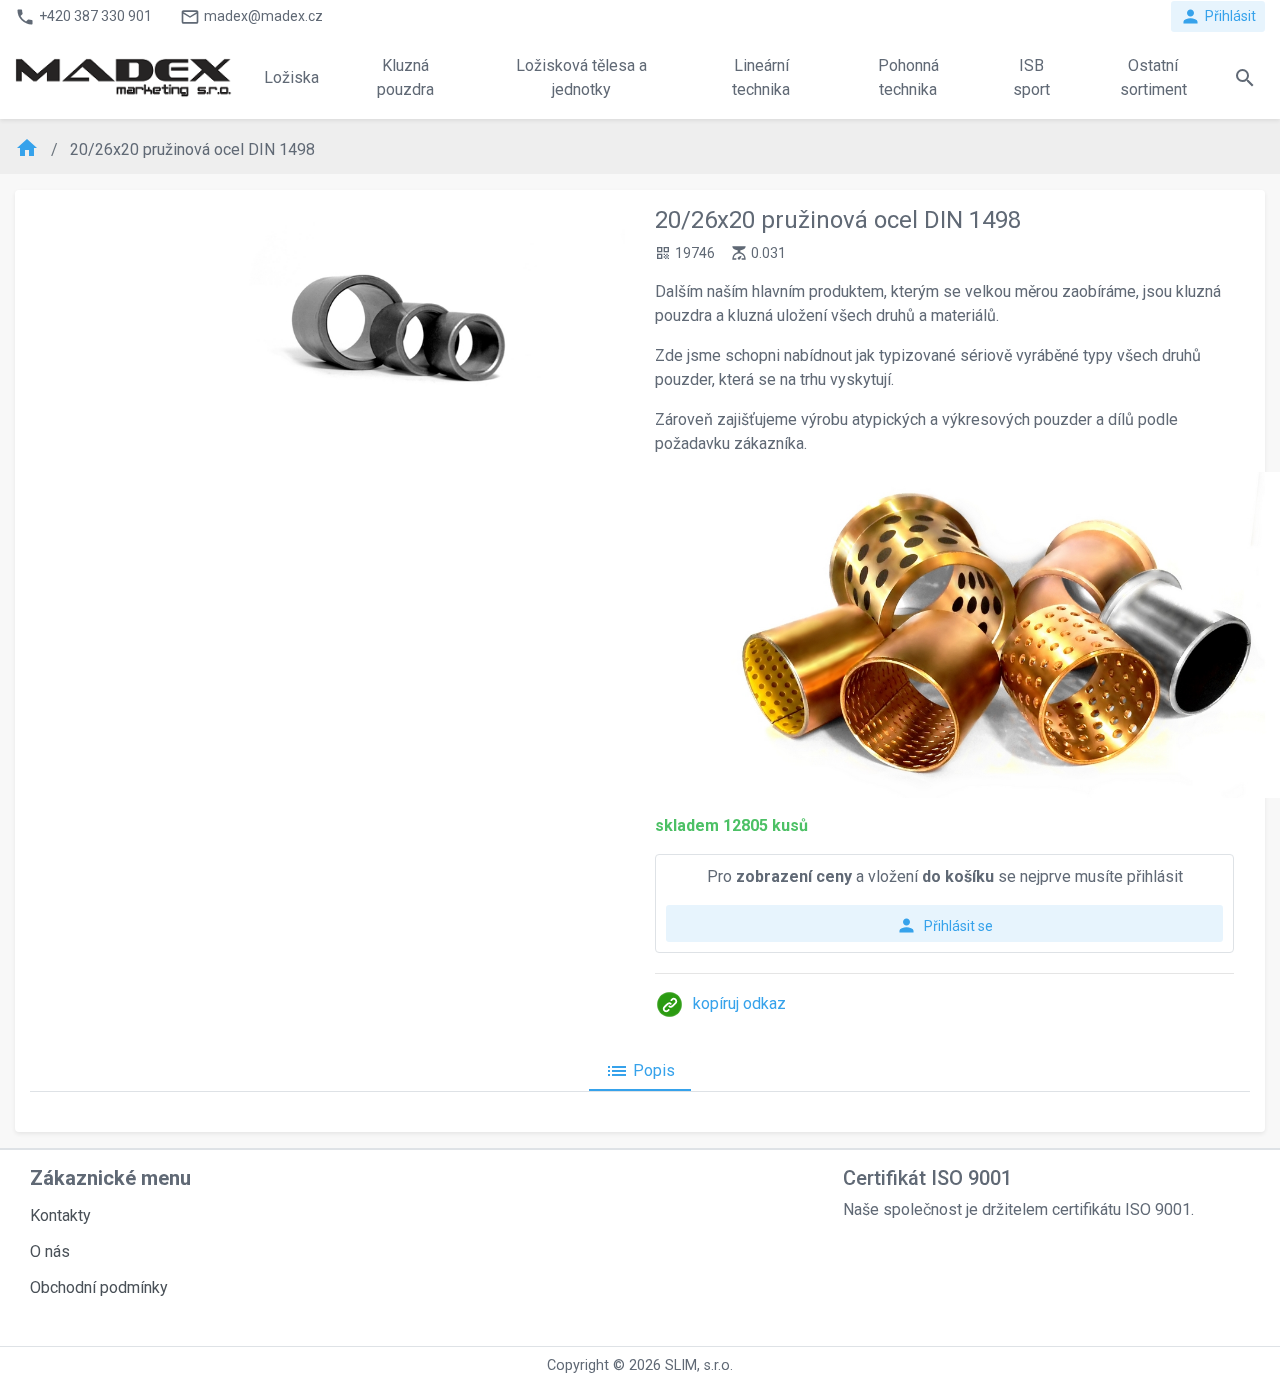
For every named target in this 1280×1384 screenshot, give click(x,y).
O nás (50, 1251)
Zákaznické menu (110, 1178)
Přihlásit (1218, 16)
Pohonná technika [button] (908, 77)
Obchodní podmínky (99, 1287)
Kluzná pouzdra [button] (405, 77)
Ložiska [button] (291, 77)
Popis (640, 1071)
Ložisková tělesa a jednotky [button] (581, 77)
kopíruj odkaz (739, 1003)
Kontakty (60, 1215)
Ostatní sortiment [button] (1153, 77)
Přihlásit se (944, 925)
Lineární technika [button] (761, 77)
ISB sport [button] (1031, 77)
